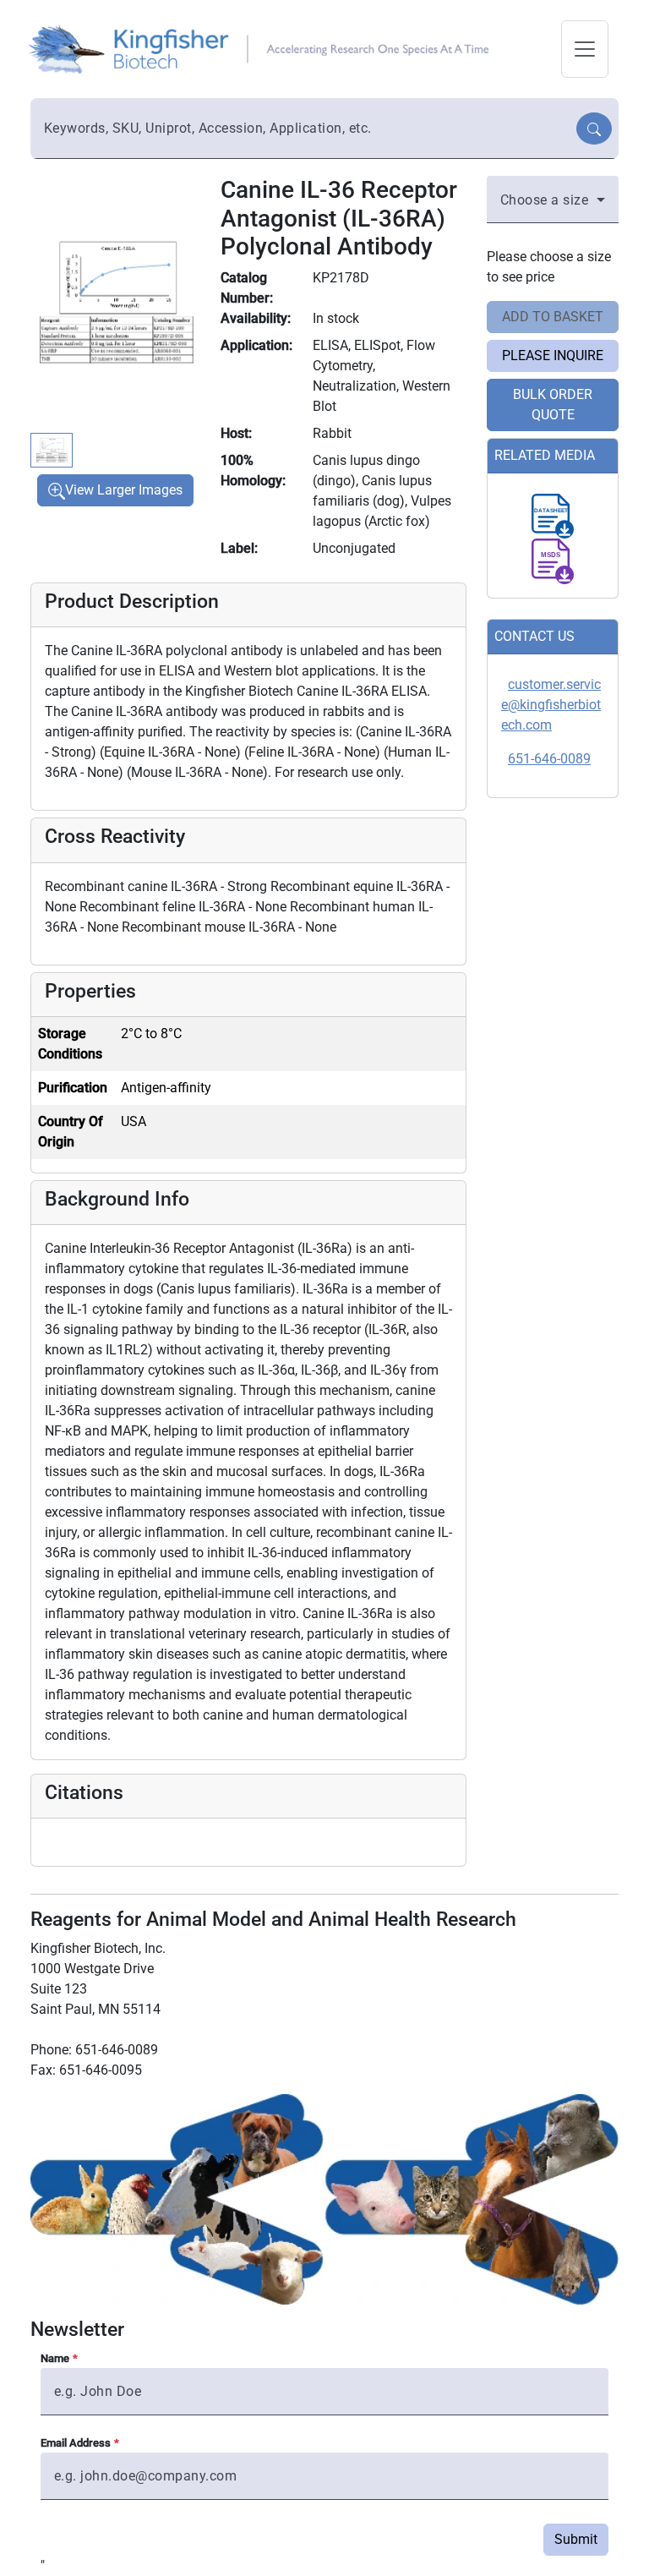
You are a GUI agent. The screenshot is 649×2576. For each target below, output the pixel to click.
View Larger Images (124, 490)
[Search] (594, 129)
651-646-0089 (549, 759)
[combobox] (305, 129)
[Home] (264, 48)
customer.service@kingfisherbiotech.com (551, 705)
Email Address (76, 2443)
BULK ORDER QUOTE (553, 405)
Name (55, 2358)
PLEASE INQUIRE (553, 355)
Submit (576, 2539)
